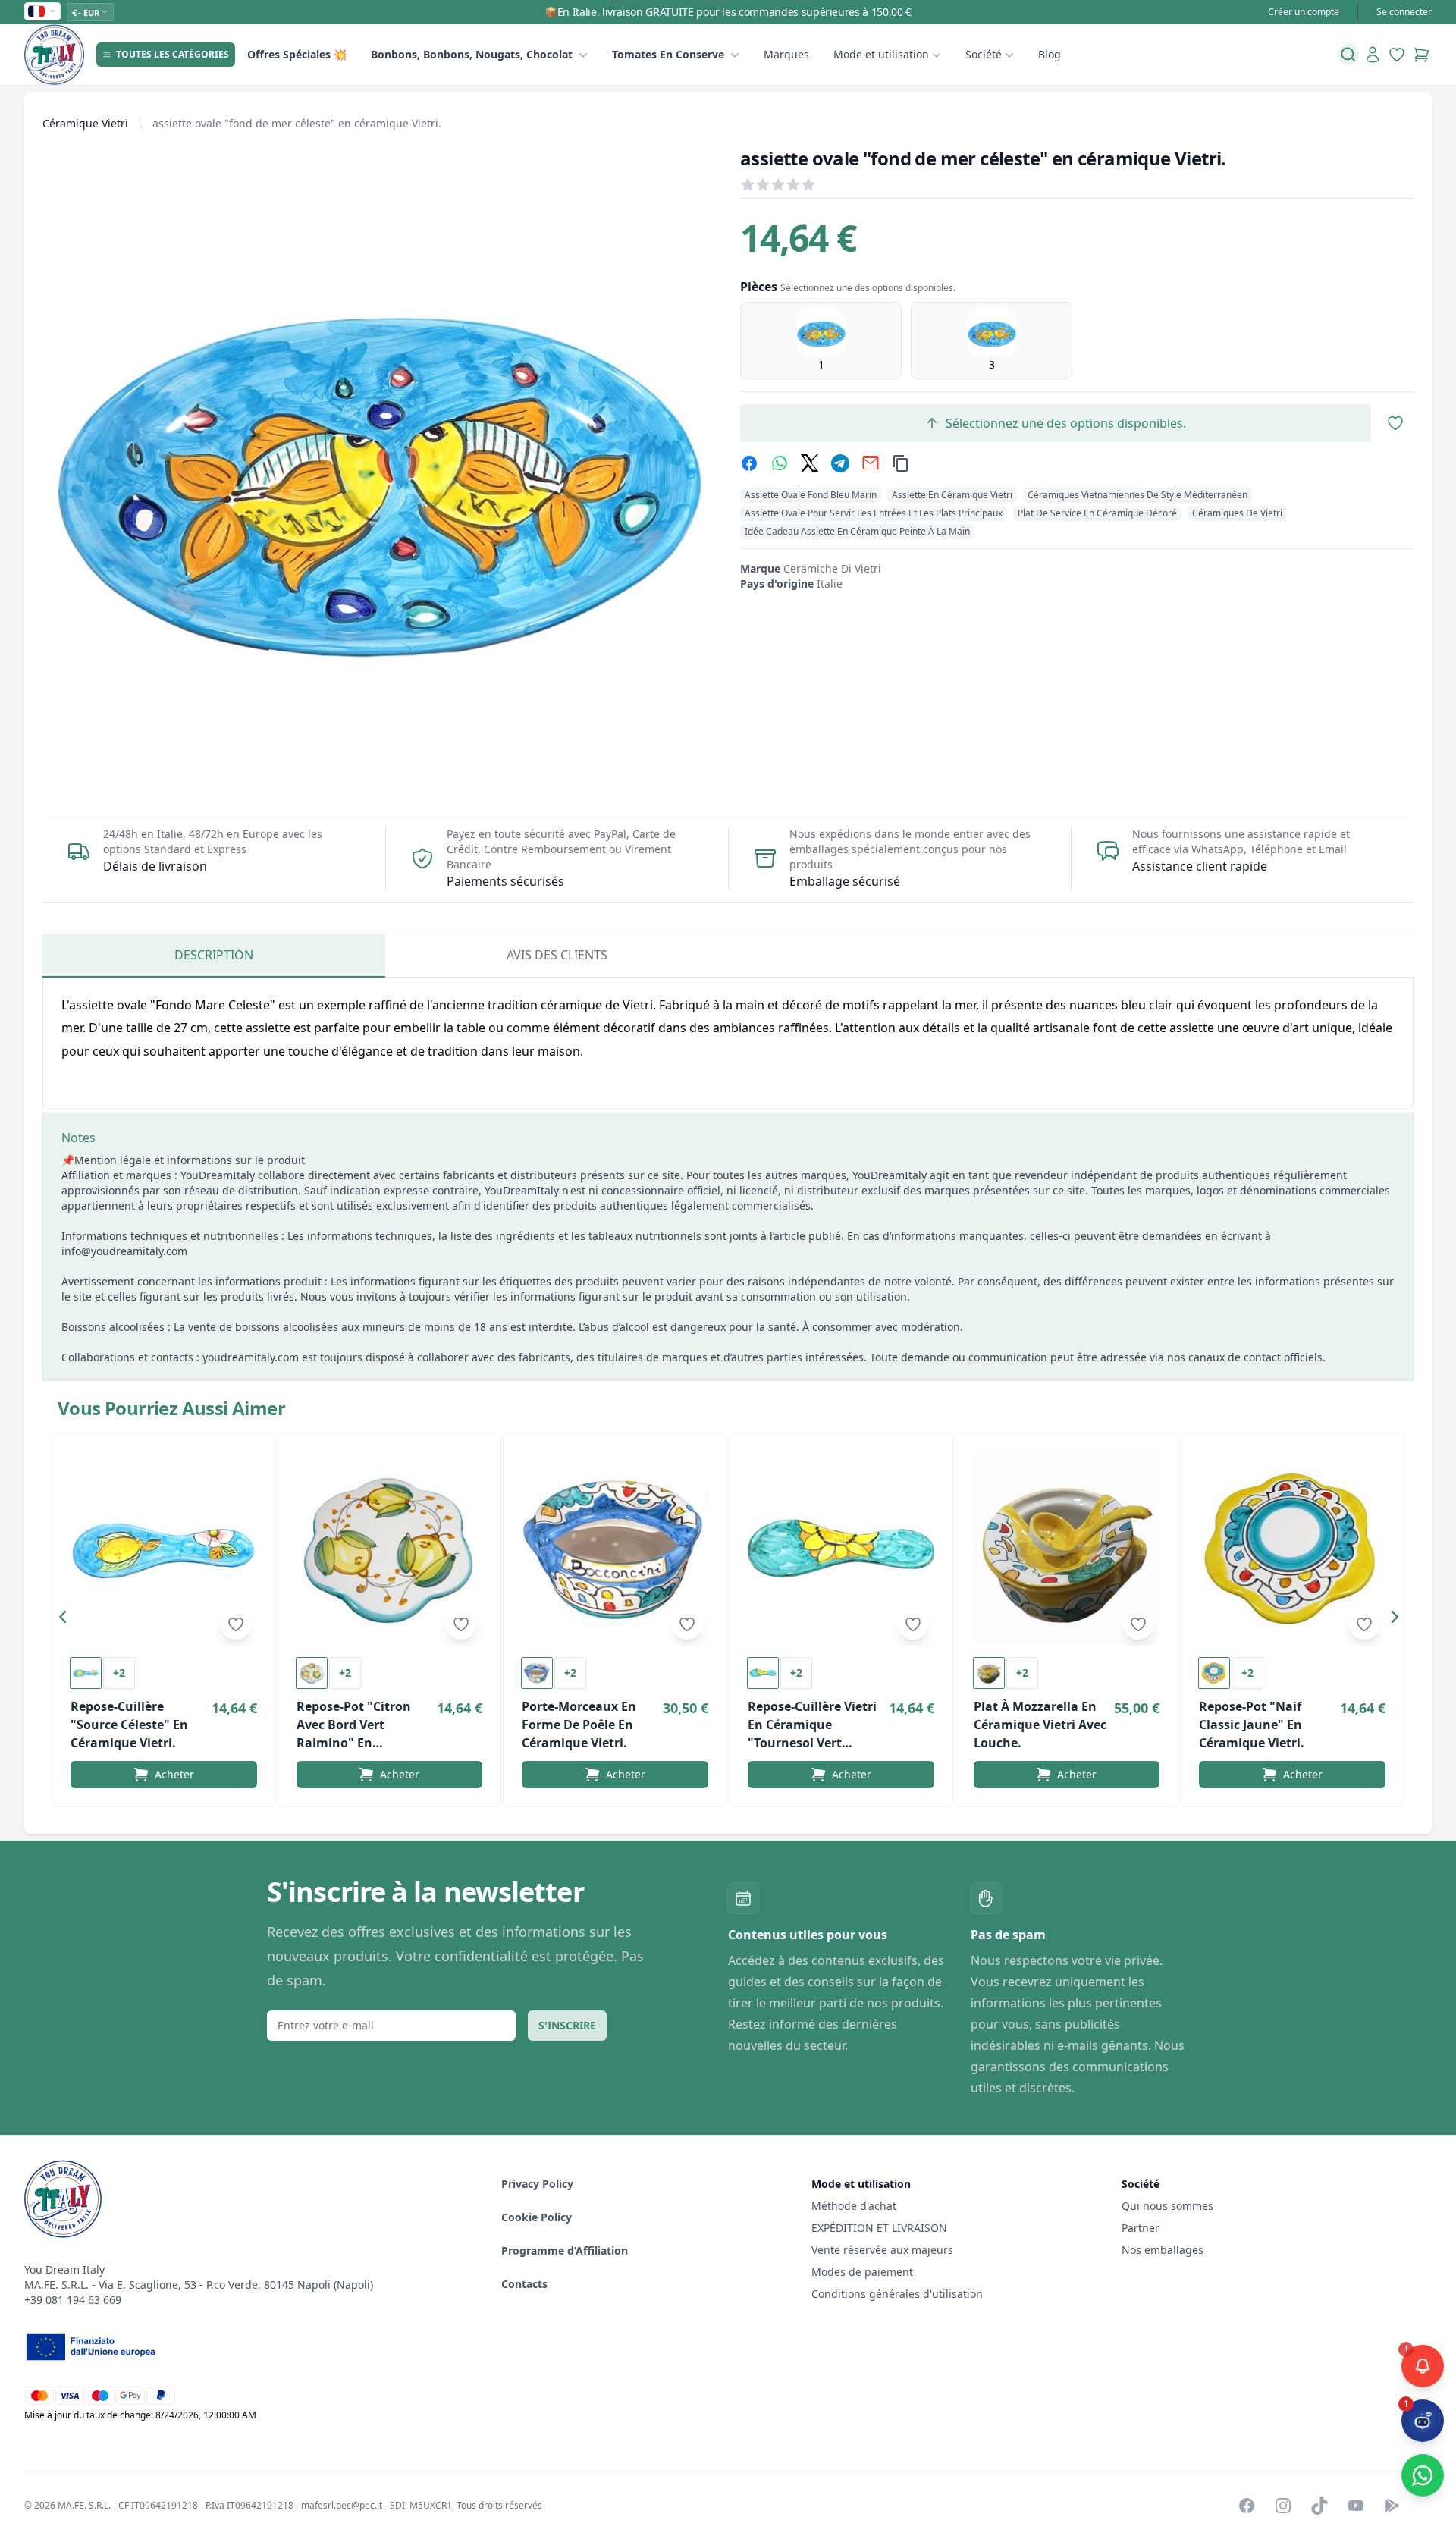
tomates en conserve (668, 54)
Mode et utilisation (881, 54)
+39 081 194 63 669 (73, 2300)
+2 (119, 1673)
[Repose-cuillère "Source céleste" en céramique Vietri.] (164, 1549)
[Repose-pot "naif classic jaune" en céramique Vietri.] (1292, 1549)
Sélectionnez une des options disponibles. (1066, 423)
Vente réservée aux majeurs (882, 2250)
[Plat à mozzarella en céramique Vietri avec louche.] (1067, 1549)
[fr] (42, 11)
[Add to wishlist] (236, 1624)
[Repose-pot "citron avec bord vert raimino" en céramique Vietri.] (390, 1549)
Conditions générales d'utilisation (897, 2294)
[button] (67, 1620)
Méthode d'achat (854, 2206)
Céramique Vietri (85, 123)
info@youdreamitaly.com (124, 1251)
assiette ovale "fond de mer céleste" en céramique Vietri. (297, 123)
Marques (786, 54)
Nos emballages (1163, 2250)
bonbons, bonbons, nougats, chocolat (472, 54)
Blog (1050, 54)
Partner (1141, 2228)
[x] (810, 463)
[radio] (821, 341)
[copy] (901, 463)
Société (984, 54)
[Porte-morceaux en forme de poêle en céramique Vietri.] (615, 1549)
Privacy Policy (537, 2184)
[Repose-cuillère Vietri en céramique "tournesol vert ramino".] (841, 1549)
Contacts (524, 2284)
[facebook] (749, 463)
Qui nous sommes (1167, 2206)
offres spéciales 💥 (297, 54)
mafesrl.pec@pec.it (342, 2505)
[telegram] (840, 463)
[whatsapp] (780, 463)
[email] (871, 463)
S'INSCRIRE (567, 2025)
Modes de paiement (862, 2272)
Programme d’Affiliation (565, 2250)
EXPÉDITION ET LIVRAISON (881, 2228)
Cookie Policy (537, 2217)
